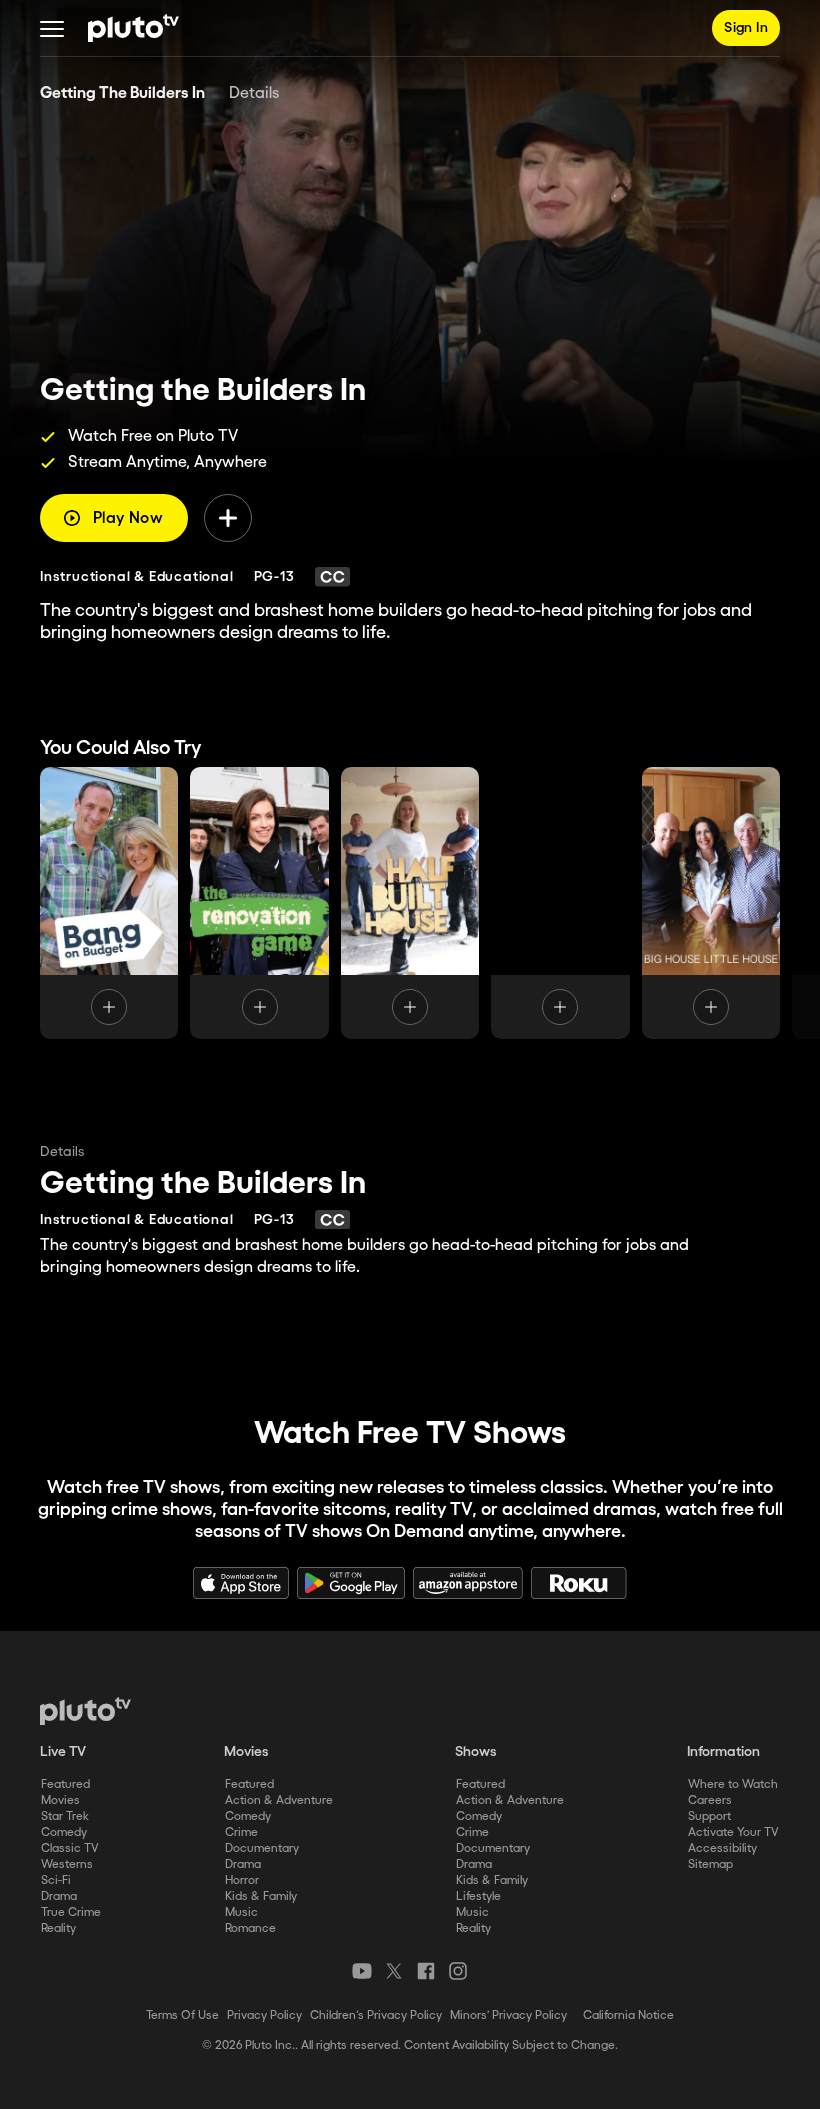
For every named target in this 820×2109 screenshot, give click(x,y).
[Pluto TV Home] (133, 28)
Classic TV (70, 1848)
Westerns (67, 1864)
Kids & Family (261, 1896)
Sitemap (710, 1864)
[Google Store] (351, 1583)
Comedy (64, 1832)
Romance (250, 1928)
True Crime (71, 1912)
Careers (710, 1800)
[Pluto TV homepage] (85, 1711)
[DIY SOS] (560, 903)
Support (709, 1816)
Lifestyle (478, 1896)
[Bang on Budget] (109, 903)
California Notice (628, 2015)
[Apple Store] (241, 1583)
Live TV (63, 1752)
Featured (65, 1784)
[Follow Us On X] (394, 1971)
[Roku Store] (579, 1583)
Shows (476, 1752)
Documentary (262, 1848)
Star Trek (65, 1816)
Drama (59, 1896)
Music (241, 1912)
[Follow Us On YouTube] (362, 1971)
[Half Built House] (410, 903)
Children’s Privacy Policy (376, 2015)
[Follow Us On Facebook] (426, 1971)
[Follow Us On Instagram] (458, 1971)
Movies (60, 1800)
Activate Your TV (733, 1832)
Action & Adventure (279, 1800)
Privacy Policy (264, 2015)
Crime (241, 1832)
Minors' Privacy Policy (508, 2015)
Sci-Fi (56, 1880)
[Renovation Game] (259, 903)
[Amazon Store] (468, 1583)
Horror (242, 1880)
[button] (52, 28)
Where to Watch (733, 1784)
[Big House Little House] (711, 903)
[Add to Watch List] (228, 518)
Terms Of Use (182, 2015)
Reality (58, 1928)
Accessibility (722, 1848)
